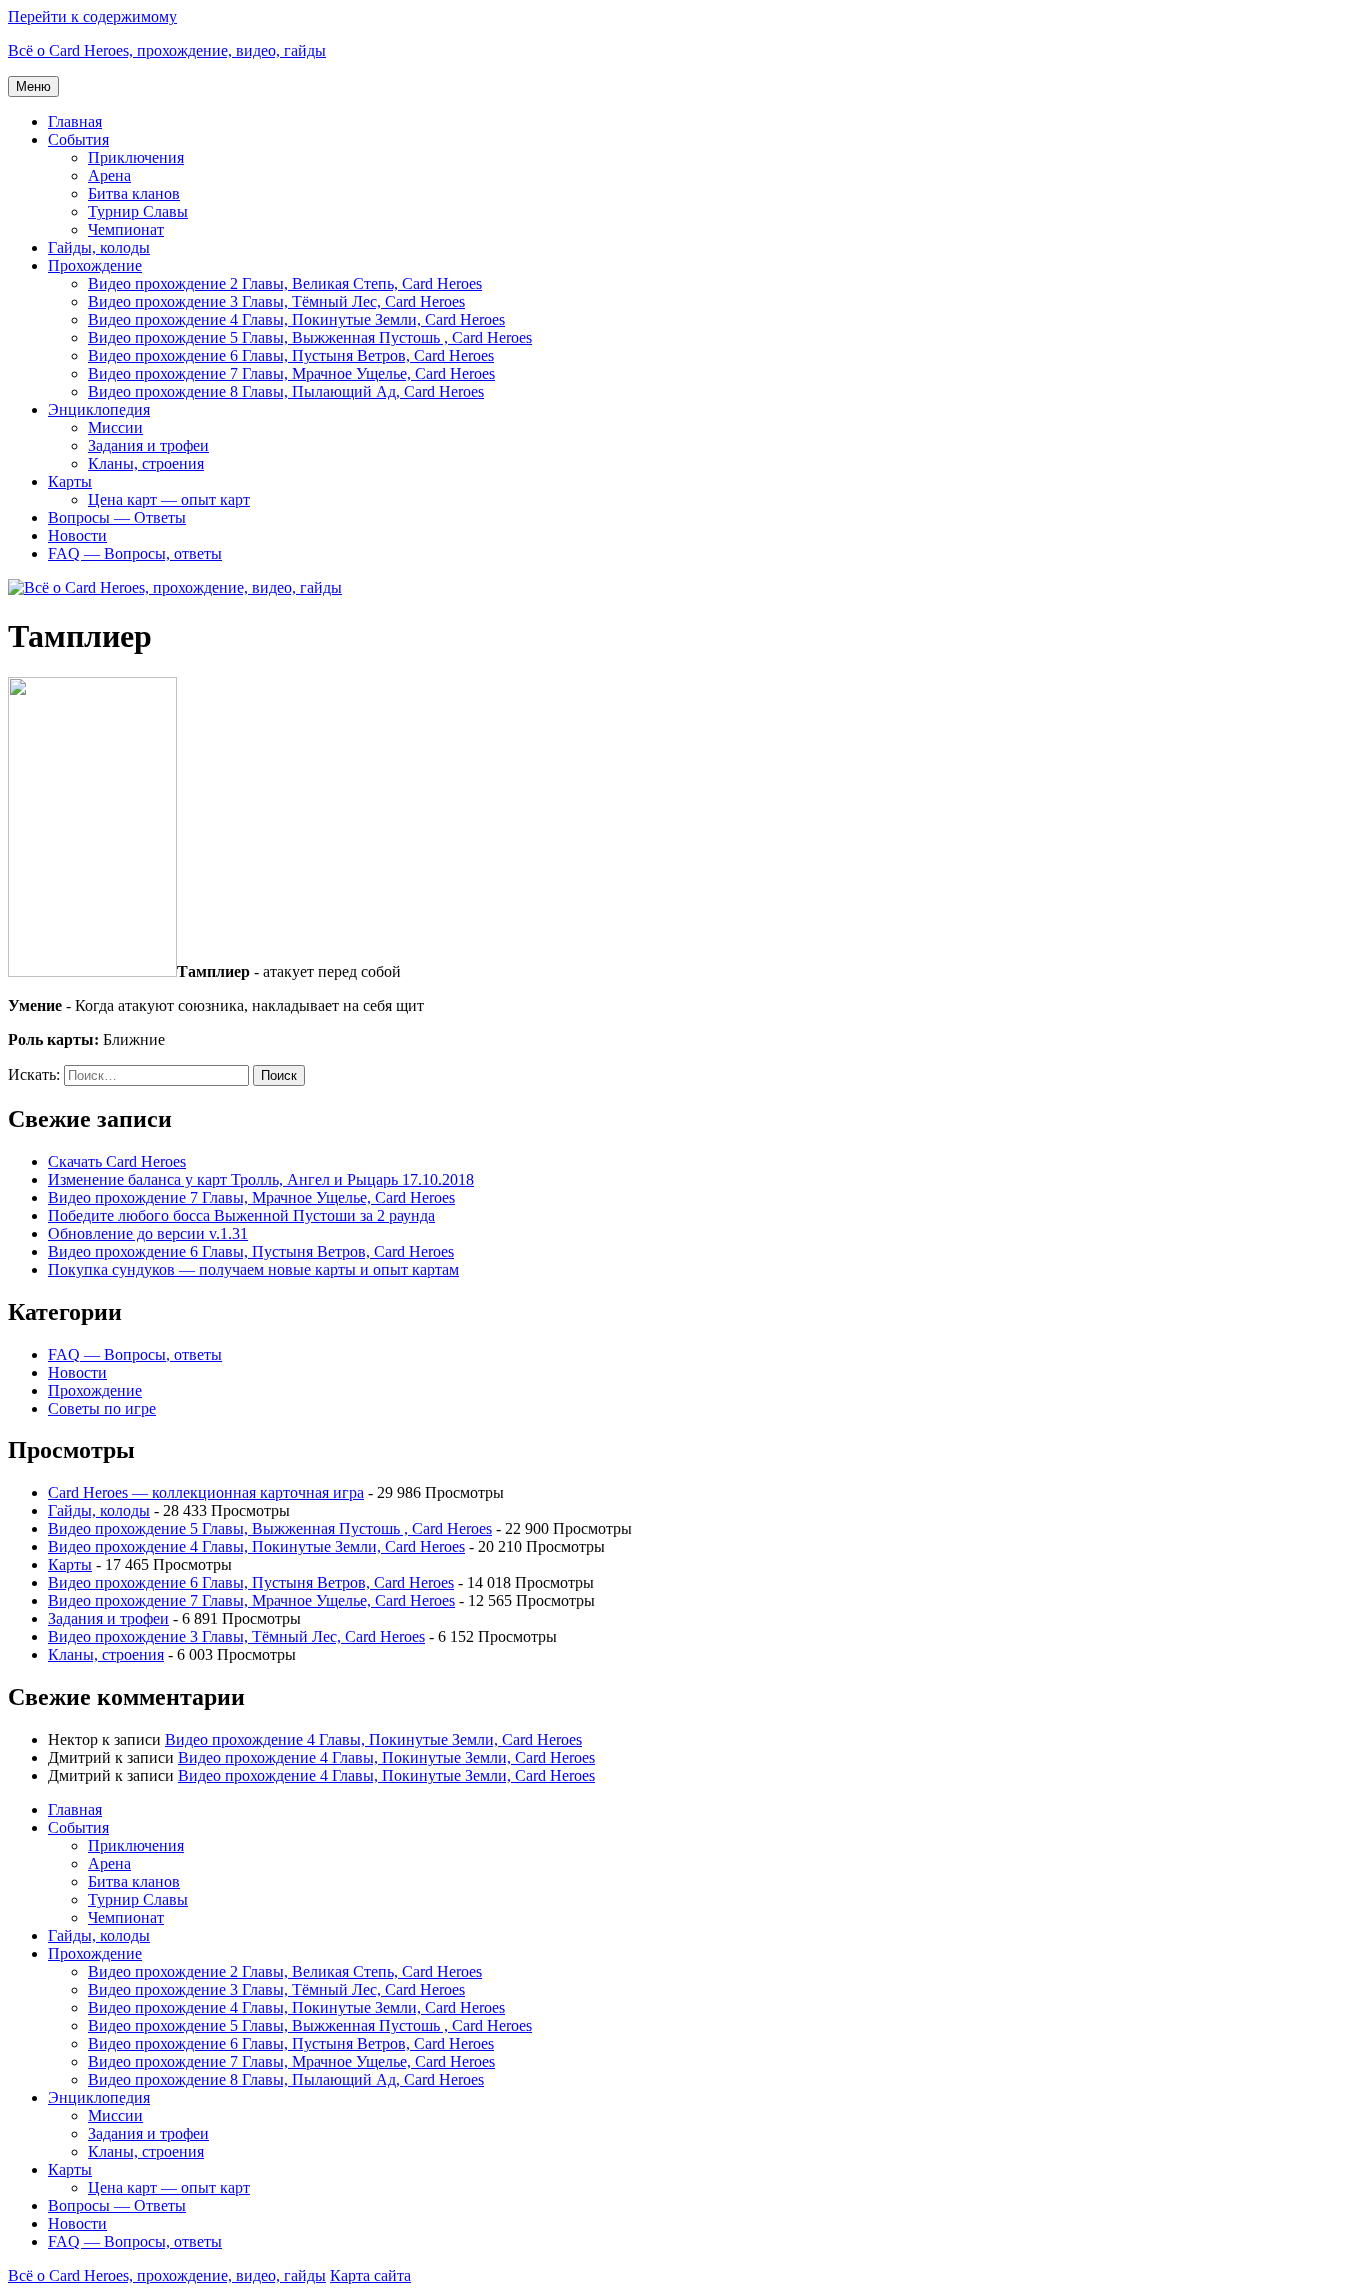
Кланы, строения (146, 463)
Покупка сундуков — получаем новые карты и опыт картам (253, 1269)
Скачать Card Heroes (117, 1161)
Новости (77, 535)
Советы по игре (102, 1408)
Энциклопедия (99, 409)
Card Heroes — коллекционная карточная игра (206, 1492)
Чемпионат (126, 229)
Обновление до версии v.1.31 (148, 1233)
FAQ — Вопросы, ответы (135, 553)
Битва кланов (134, 193)
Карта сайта (370, 2275)
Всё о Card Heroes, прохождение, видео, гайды (167, 50)
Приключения (136, 157)
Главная (75, 121)
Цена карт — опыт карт (169, 499)
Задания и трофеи (148, 445)
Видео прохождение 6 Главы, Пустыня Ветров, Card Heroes (291, 355)
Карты (70, 481)
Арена (109, 175)
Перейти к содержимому (92, 16)
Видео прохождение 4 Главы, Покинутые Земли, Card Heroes (296, 319)
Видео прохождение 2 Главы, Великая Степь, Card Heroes (285, 283)
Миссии (115, 427)
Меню (33, 86)
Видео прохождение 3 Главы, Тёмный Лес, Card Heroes (276, 301)
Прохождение (95, 265)
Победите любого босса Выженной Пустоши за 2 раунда (241, 1215)
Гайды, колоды (99, 247)
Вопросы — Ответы (117, 517)
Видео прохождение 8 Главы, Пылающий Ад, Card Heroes (286, 391)
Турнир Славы (138, 211)
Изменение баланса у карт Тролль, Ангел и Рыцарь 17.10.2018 (261, 1179)
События (78, 139)
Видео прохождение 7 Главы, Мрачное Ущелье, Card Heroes (291, 373)
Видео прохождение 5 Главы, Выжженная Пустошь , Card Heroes (310, 337)
